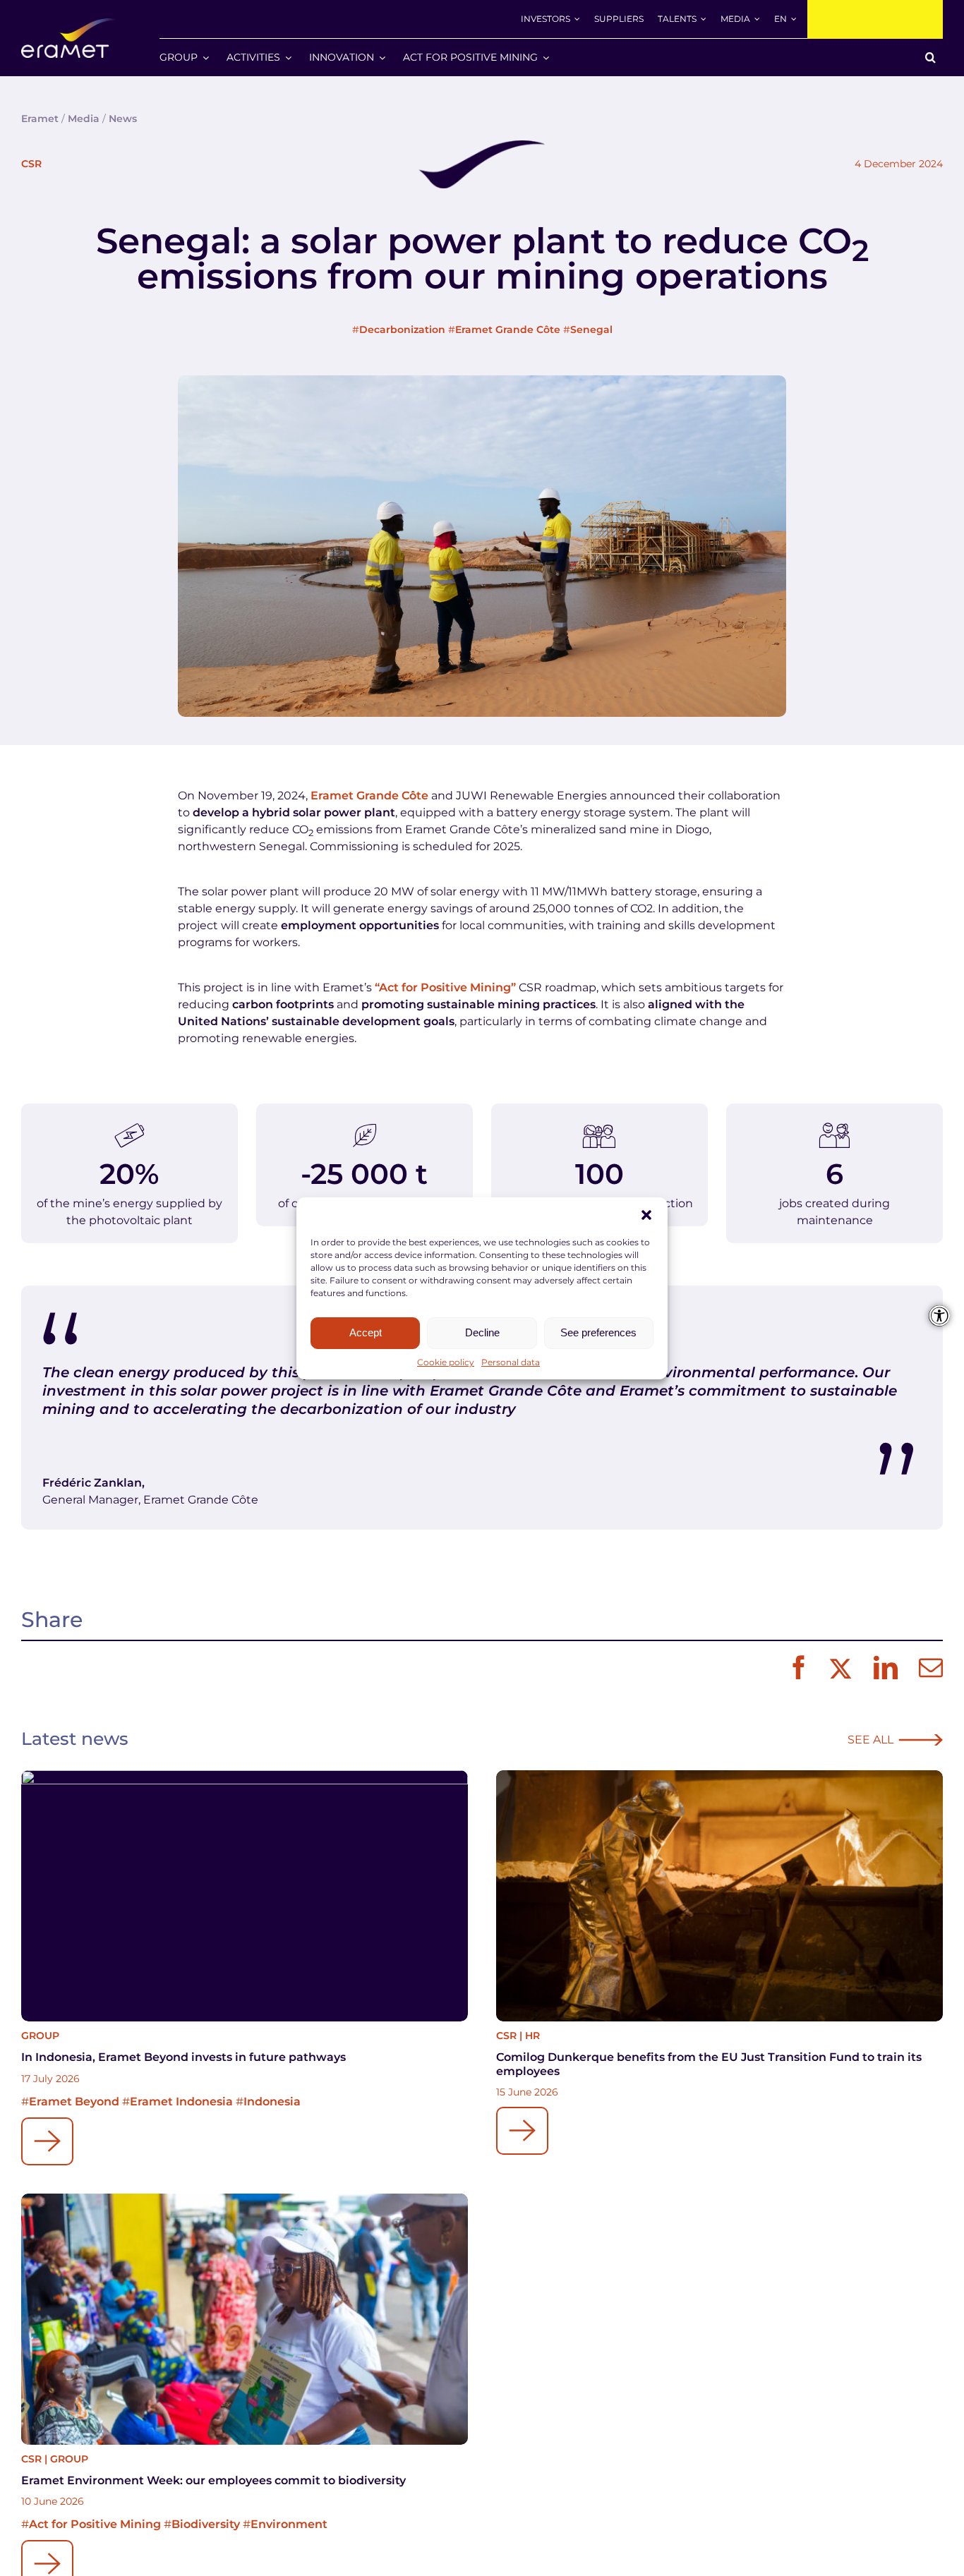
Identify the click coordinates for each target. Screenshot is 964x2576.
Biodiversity (206, 2524)
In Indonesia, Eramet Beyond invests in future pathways (183, 2057)
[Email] (927, 1669)
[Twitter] (839, 1669)
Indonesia (272, 2102)
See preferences (598, 1332)
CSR (31, 164)
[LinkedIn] (882, 1669)
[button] (646, 1215)
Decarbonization (402, 329)
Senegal (591, 329)
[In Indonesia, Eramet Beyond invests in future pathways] (245, 1896)
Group (40, 2036)
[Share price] (875, 19)
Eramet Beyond (74, 2102)
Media (84, 119)
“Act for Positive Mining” (445, 987)
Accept (366, 1332)
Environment (289, 2524)
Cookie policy (446, 1362)
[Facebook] (795, 1669)
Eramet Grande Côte (508, 329)
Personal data (511, 1362)
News (123, 119)
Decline (482, 1332)
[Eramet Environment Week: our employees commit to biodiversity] (245, 2319)
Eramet (40, 119)
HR (532, 2036)
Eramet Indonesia (181, 2102)
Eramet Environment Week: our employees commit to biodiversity (213, 2480)
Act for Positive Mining (95, 2524)
